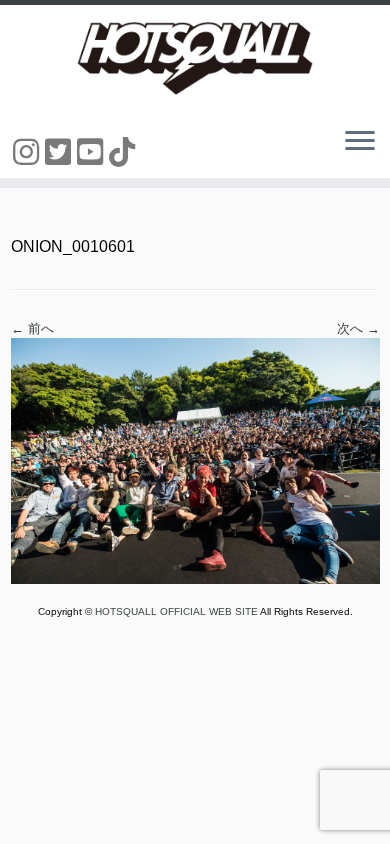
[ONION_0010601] (195, 460)
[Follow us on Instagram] (29, 152)
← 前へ (32, 328)
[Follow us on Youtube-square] (93, 152)
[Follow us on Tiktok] (125, 152)
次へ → (358, 328)
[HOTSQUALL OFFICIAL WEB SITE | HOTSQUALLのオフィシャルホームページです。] (195, 58)
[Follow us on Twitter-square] (61, 152)
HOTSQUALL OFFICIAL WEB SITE (177, 611)
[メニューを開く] (360, 142)
